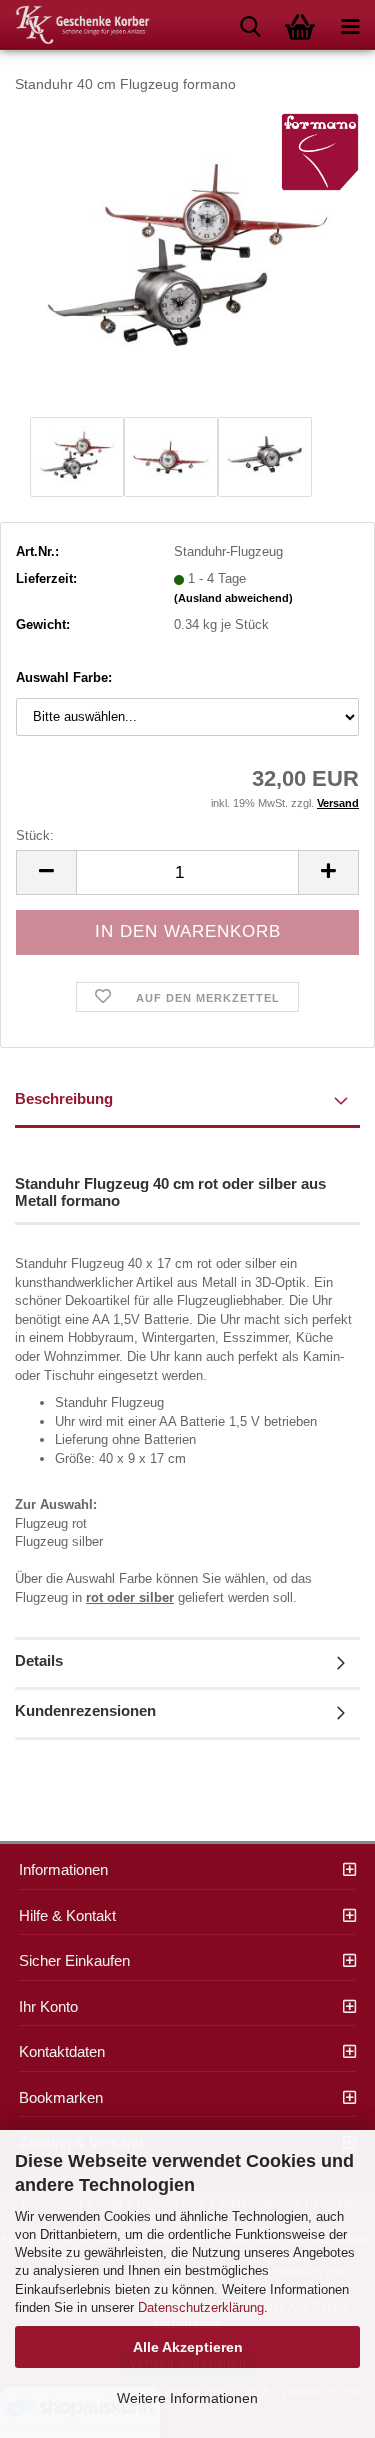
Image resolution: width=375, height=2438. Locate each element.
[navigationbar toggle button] (350, 25)
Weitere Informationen (187, 2398)
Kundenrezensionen (85, 1710)
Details (39, 1660)
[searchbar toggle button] (250, 25)
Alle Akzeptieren (188, 2347)
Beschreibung (64, 1098)
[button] (46, 872)
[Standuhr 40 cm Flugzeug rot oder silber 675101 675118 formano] (188, 260)
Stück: (35, 835)
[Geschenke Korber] (75, 25)
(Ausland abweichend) (233, 598)
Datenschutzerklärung (201, 2307)
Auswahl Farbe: (64, 677)
